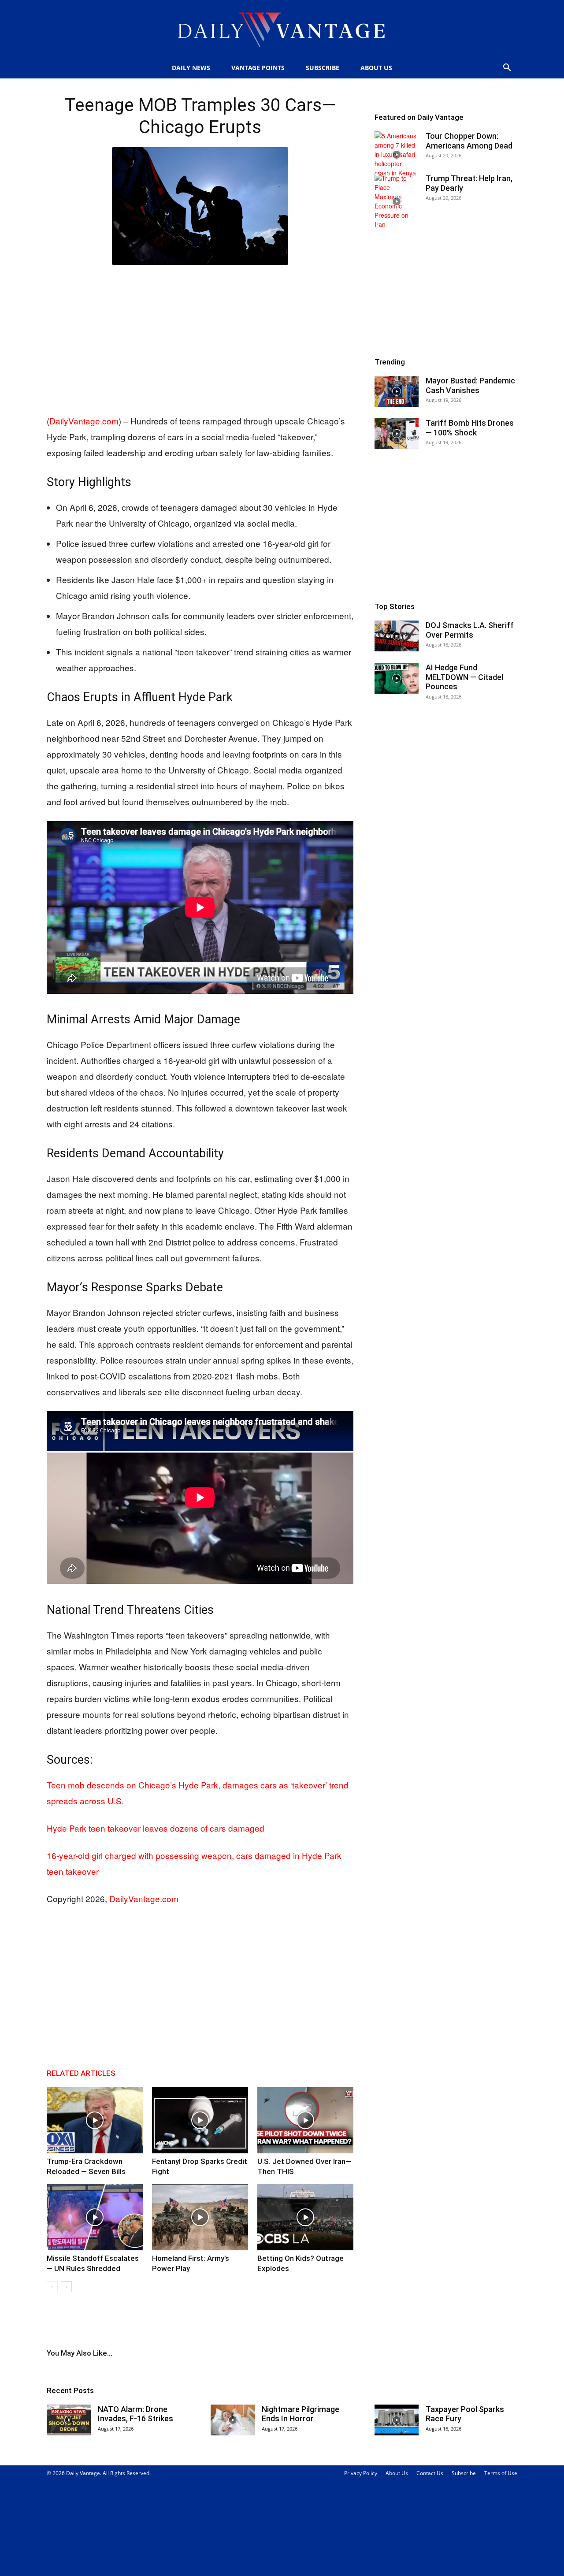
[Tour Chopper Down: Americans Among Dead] (397, 154)
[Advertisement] (200, 338)
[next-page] (66, 2287)
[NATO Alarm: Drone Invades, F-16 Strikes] (69, 2420)
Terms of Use (501, 2473)
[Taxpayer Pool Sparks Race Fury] (397, 2420)
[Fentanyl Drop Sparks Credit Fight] (200, 2120)
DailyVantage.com (84, 421)
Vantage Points (258, 68)
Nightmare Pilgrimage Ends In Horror (301, 2414)
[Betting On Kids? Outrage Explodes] (305, 2217)
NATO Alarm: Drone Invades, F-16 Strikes (135, 2414)
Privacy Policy (361, 2473)
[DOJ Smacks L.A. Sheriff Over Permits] (397, 636)
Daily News (191, 68)
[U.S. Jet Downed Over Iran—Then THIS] (305, 2120)
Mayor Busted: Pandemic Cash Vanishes (470, 385)
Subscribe (323, 68)
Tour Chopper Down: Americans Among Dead (469, 141)
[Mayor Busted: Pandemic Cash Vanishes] (397, 391)
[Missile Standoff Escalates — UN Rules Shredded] (95, 2217)
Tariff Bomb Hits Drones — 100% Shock (470, 428)
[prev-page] (52, 2287)
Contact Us (430, 2473)
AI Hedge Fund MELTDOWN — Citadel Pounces (464, 677)
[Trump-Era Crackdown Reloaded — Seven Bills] (95, 2120)
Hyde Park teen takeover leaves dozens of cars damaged (156, 1828)
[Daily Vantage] (282, 30)
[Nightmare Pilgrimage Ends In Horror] (233, 2420)
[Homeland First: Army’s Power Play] (200, 2217)
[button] (507, 69)
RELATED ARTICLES (81, 2073)
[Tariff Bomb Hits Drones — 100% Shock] (397, 434)
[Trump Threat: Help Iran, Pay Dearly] (397, 201)
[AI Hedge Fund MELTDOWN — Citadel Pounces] (397, 678)
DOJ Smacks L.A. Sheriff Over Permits (470, 630)
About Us (376, 68)
